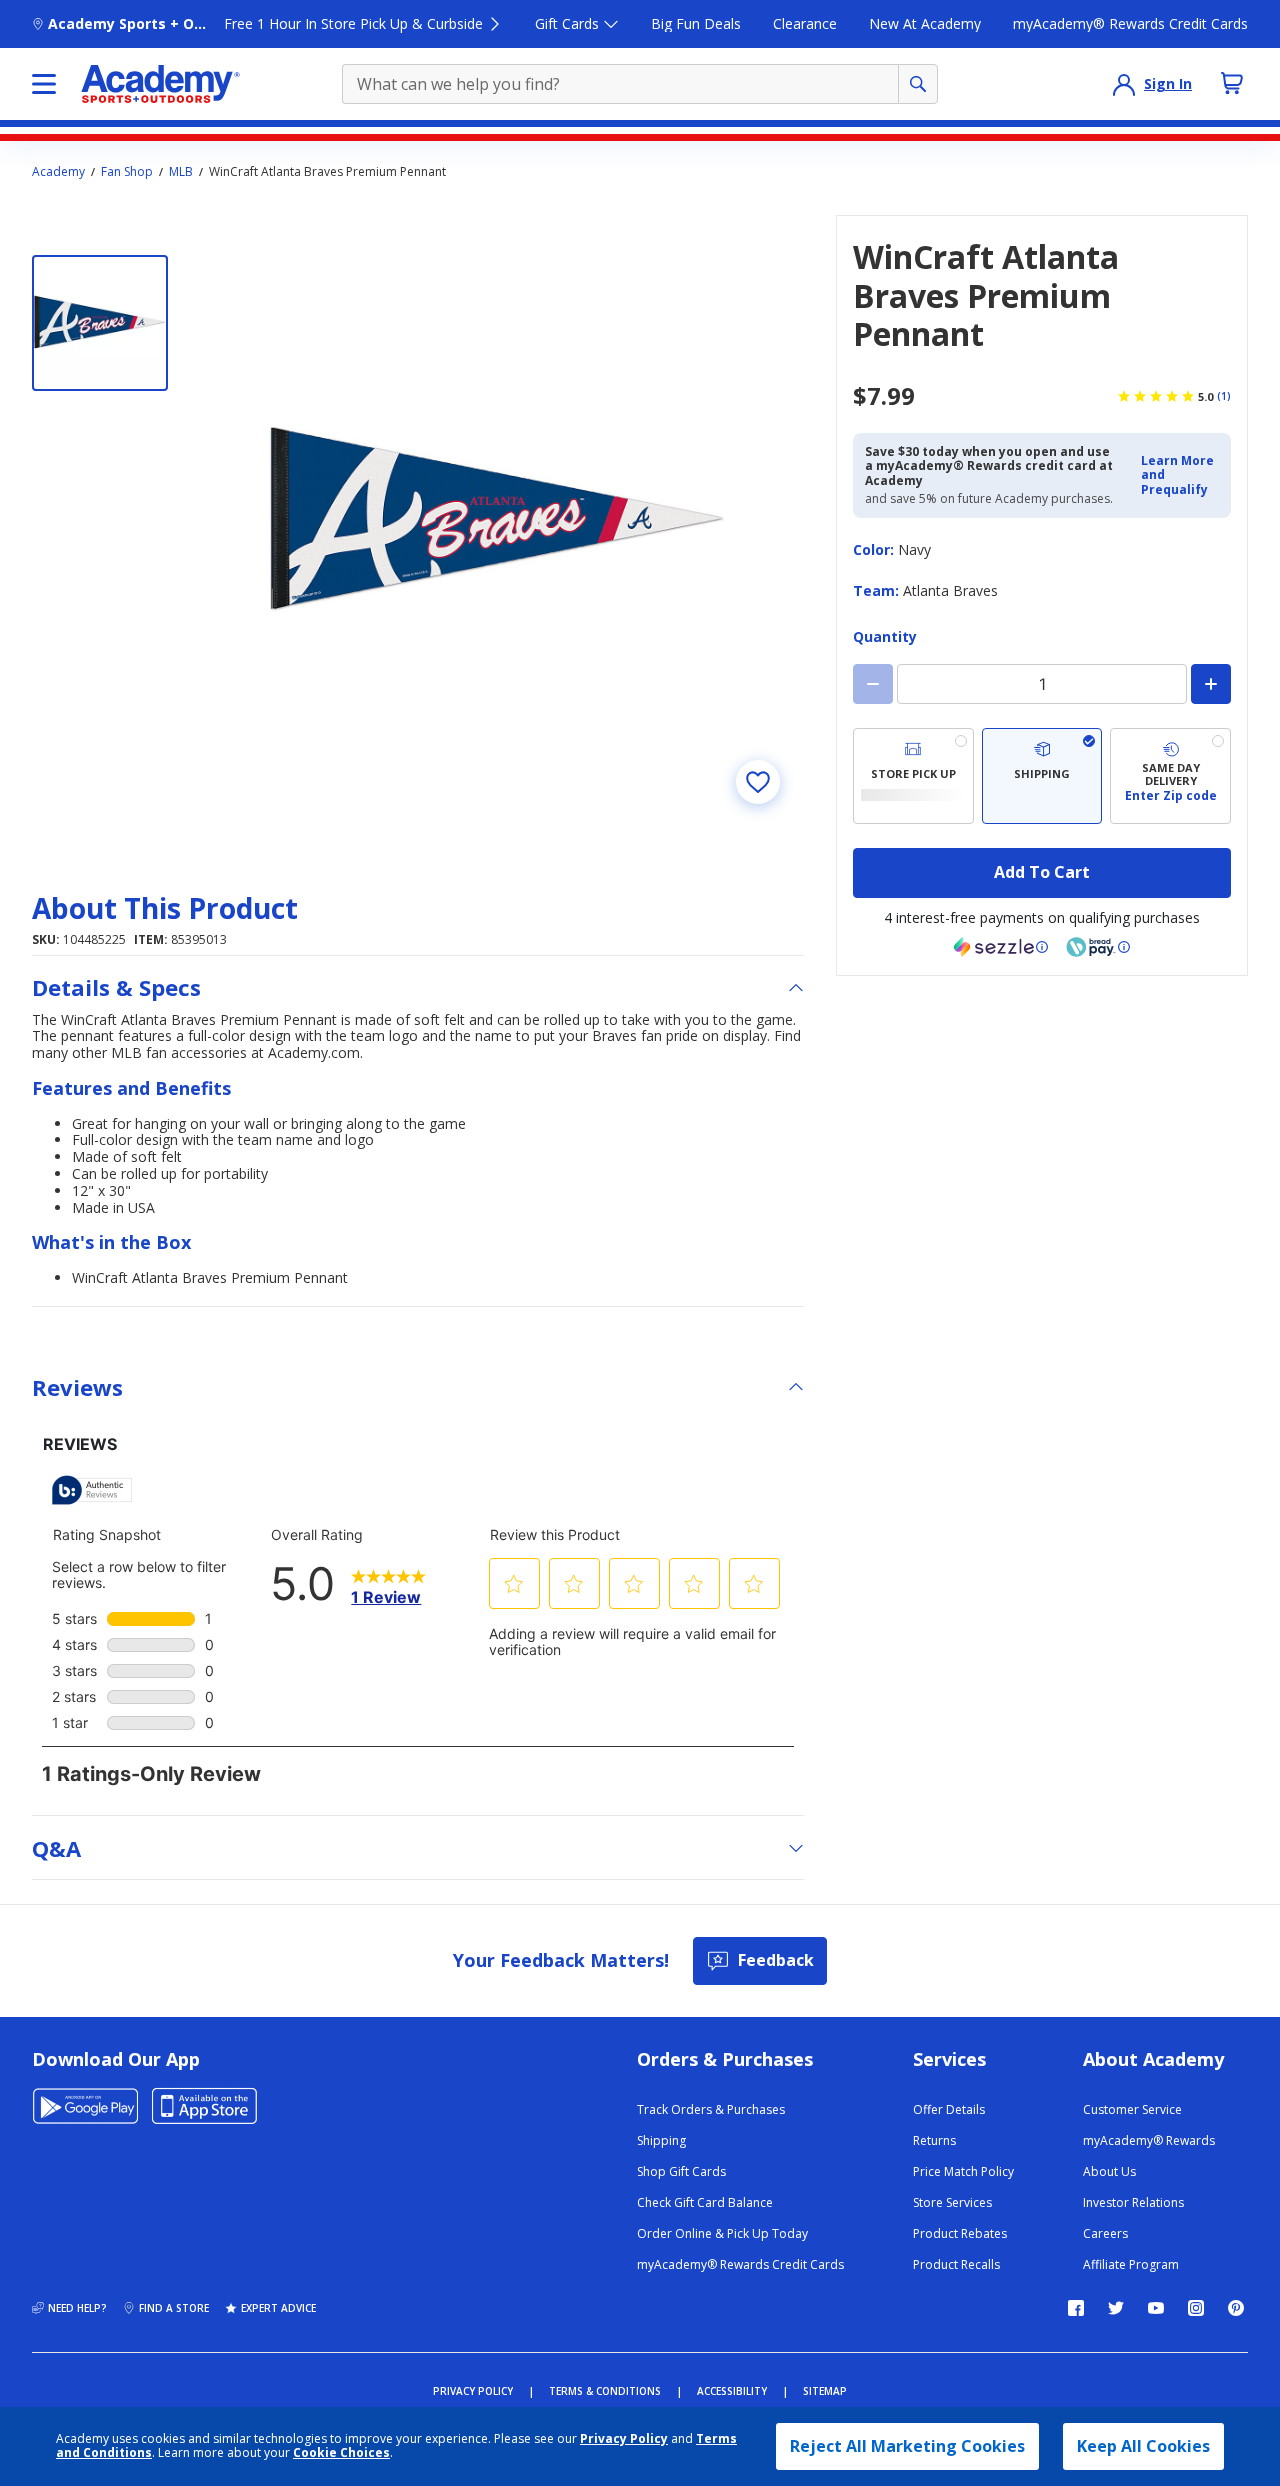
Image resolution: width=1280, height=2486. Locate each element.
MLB (181, 172)
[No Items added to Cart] (1232, 83)
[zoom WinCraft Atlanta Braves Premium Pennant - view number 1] (498, 521)
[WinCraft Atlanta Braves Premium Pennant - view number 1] (100, 323)
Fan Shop (127, 172)
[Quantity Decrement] (873, 684)
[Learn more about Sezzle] (1001, 947)
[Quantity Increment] (1211, 684)
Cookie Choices (341, 2453)
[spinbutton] (1042, 684)
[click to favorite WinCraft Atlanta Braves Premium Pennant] (758, 782)
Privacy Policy (624, 2438)
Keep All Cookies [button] (1143, 2446)
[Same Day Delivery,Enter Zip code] (1170, 776)
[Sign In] (1124, 84)
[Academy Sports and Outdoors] (160, 84)
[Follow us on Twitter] (1116, 2308)
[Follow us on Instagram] (1196, 2308)
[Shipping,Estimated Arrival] (1042, 776)
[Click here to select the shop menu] (44, 84)
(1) (1224, 396)
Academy (58, 172)
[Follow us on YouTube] (1156, 2308)
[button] (1180, 475)
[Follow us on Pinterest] (1236, 2308)
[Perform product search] (918, 84)
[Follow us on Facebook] (1076, 2308)
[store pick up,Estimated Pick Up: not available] (913, 776)
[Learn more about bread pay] (1098, 947)
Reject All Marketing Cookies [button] (907, 2446)
